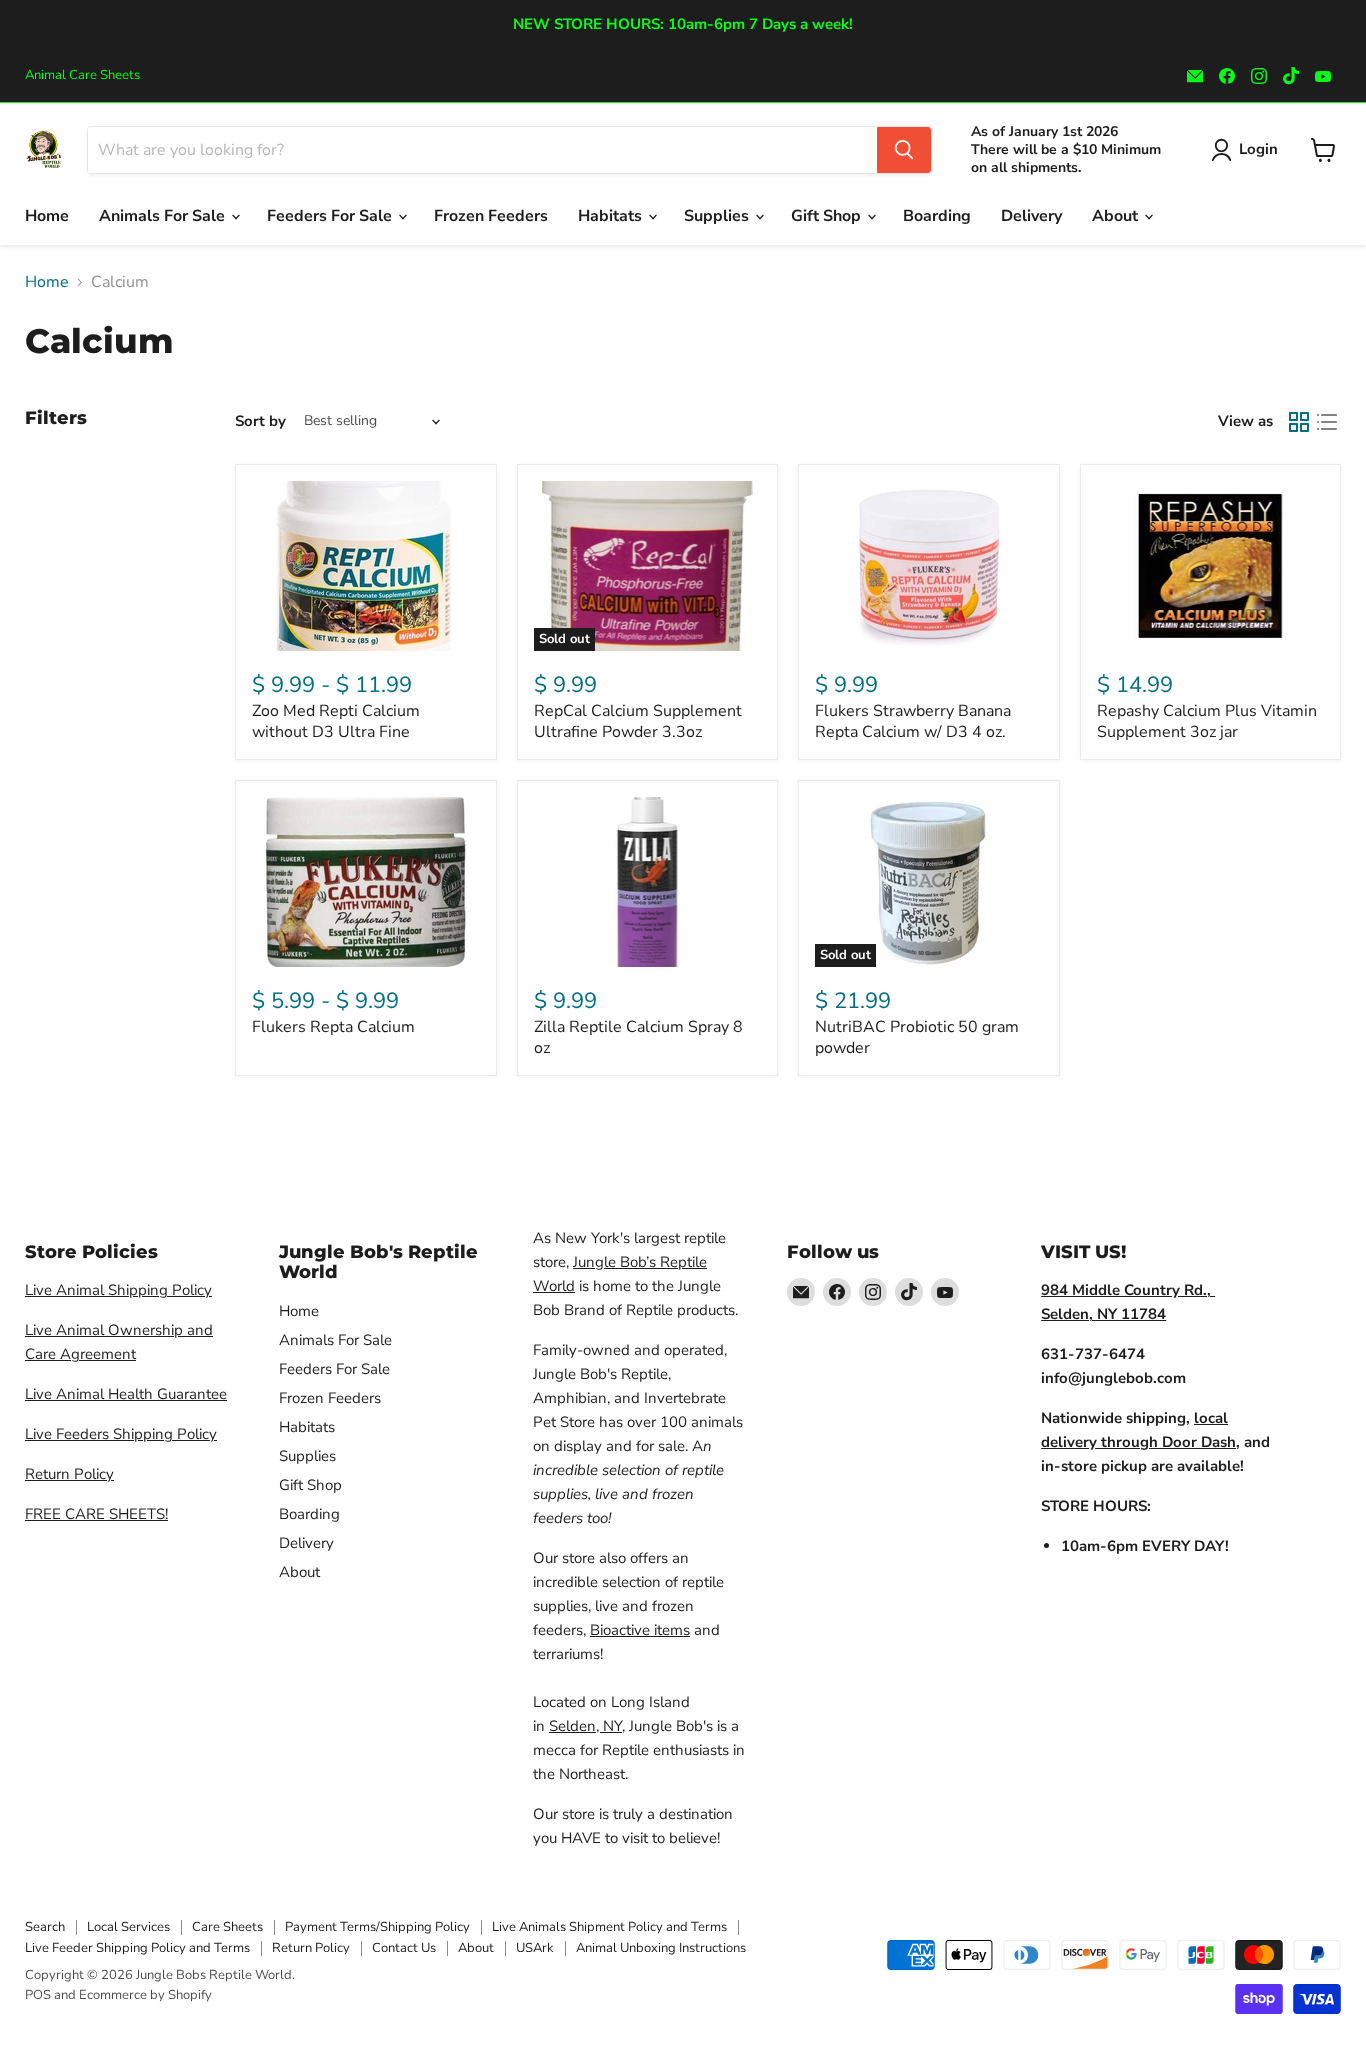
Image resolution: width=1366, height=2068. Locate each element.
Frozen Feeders (491, 216)
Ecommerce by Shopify (145, 1995)
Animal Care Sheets (82, 75)
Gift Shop (828, 216)
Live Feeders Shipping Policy (121, 1434)
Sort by (260, 421)
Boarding (937, 216)
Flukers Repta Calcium (333, 1027)
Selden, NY (585, 1726)
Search (45, 1927)
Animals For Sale (164, 216)
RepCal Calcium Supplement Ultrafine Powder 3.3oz (638, 721)
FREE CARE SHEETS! (96, 1514)
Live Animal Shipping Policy (118, 1290)
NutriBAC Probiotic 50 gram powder (917, 1037)
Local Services (128, 1927)
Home (47, 216)
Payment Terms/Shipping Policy (377, 1927)
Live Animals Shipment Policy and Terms (609, 1927)
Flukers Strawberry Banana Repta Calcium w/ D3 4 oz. (913, 721)
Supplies (718, 216)
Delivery (1031, 216)
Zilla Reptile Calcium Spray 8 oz (638, 1037)
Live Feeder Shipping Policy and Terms (137, 1948)
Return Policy (69, 1474)
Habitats (612, 216)
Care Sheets (227, 1927)
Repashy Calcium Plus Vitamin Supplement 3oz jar (1207, 721)
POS (38, 1995)
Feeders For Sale (331, 216)
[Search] (904, 150)
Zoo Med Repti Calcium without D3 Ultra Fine (336, 721)
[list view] (1327, 422)
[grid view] (1299, 422)
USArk (535, 1948)
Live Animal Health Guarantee (126, 1394)
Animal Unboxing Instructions (661, 1948)
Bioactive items (640, 1630)
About (1117, 216)
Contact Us (404, 1948)
